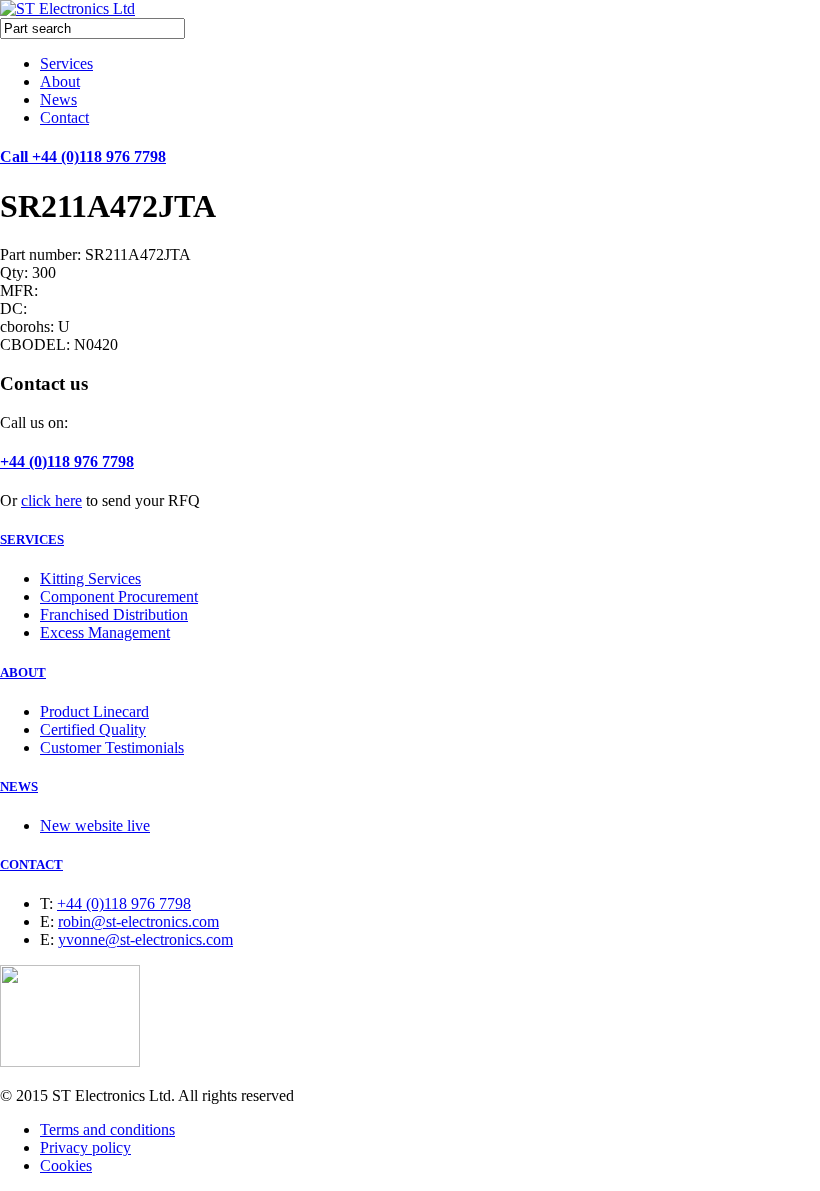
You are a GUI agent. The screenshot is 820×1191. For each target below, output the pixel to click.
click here (51, 500)
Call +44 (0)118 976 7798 (83, 156)
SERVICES (32, 539)
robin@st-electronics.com (138, 921)
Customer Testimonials (112, 747)
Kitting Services (90, 578)
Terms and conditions (107, 1129)
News (58, 99)
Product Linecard (94, 711)
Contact (64, 117)
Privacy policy (85, 1147)
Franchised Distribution (114, 614)
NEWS (19, 786)
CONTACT (31, 864)
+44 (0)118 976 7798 (67, 461)
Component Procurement (119, 596)
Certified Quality (93, 729)
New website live (95, 825)
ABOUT (23, 672)
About (60, 81)
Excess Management (105, 632)
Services (66, 63)
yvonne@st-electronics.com (145, 939)
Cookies (66, 1165)
